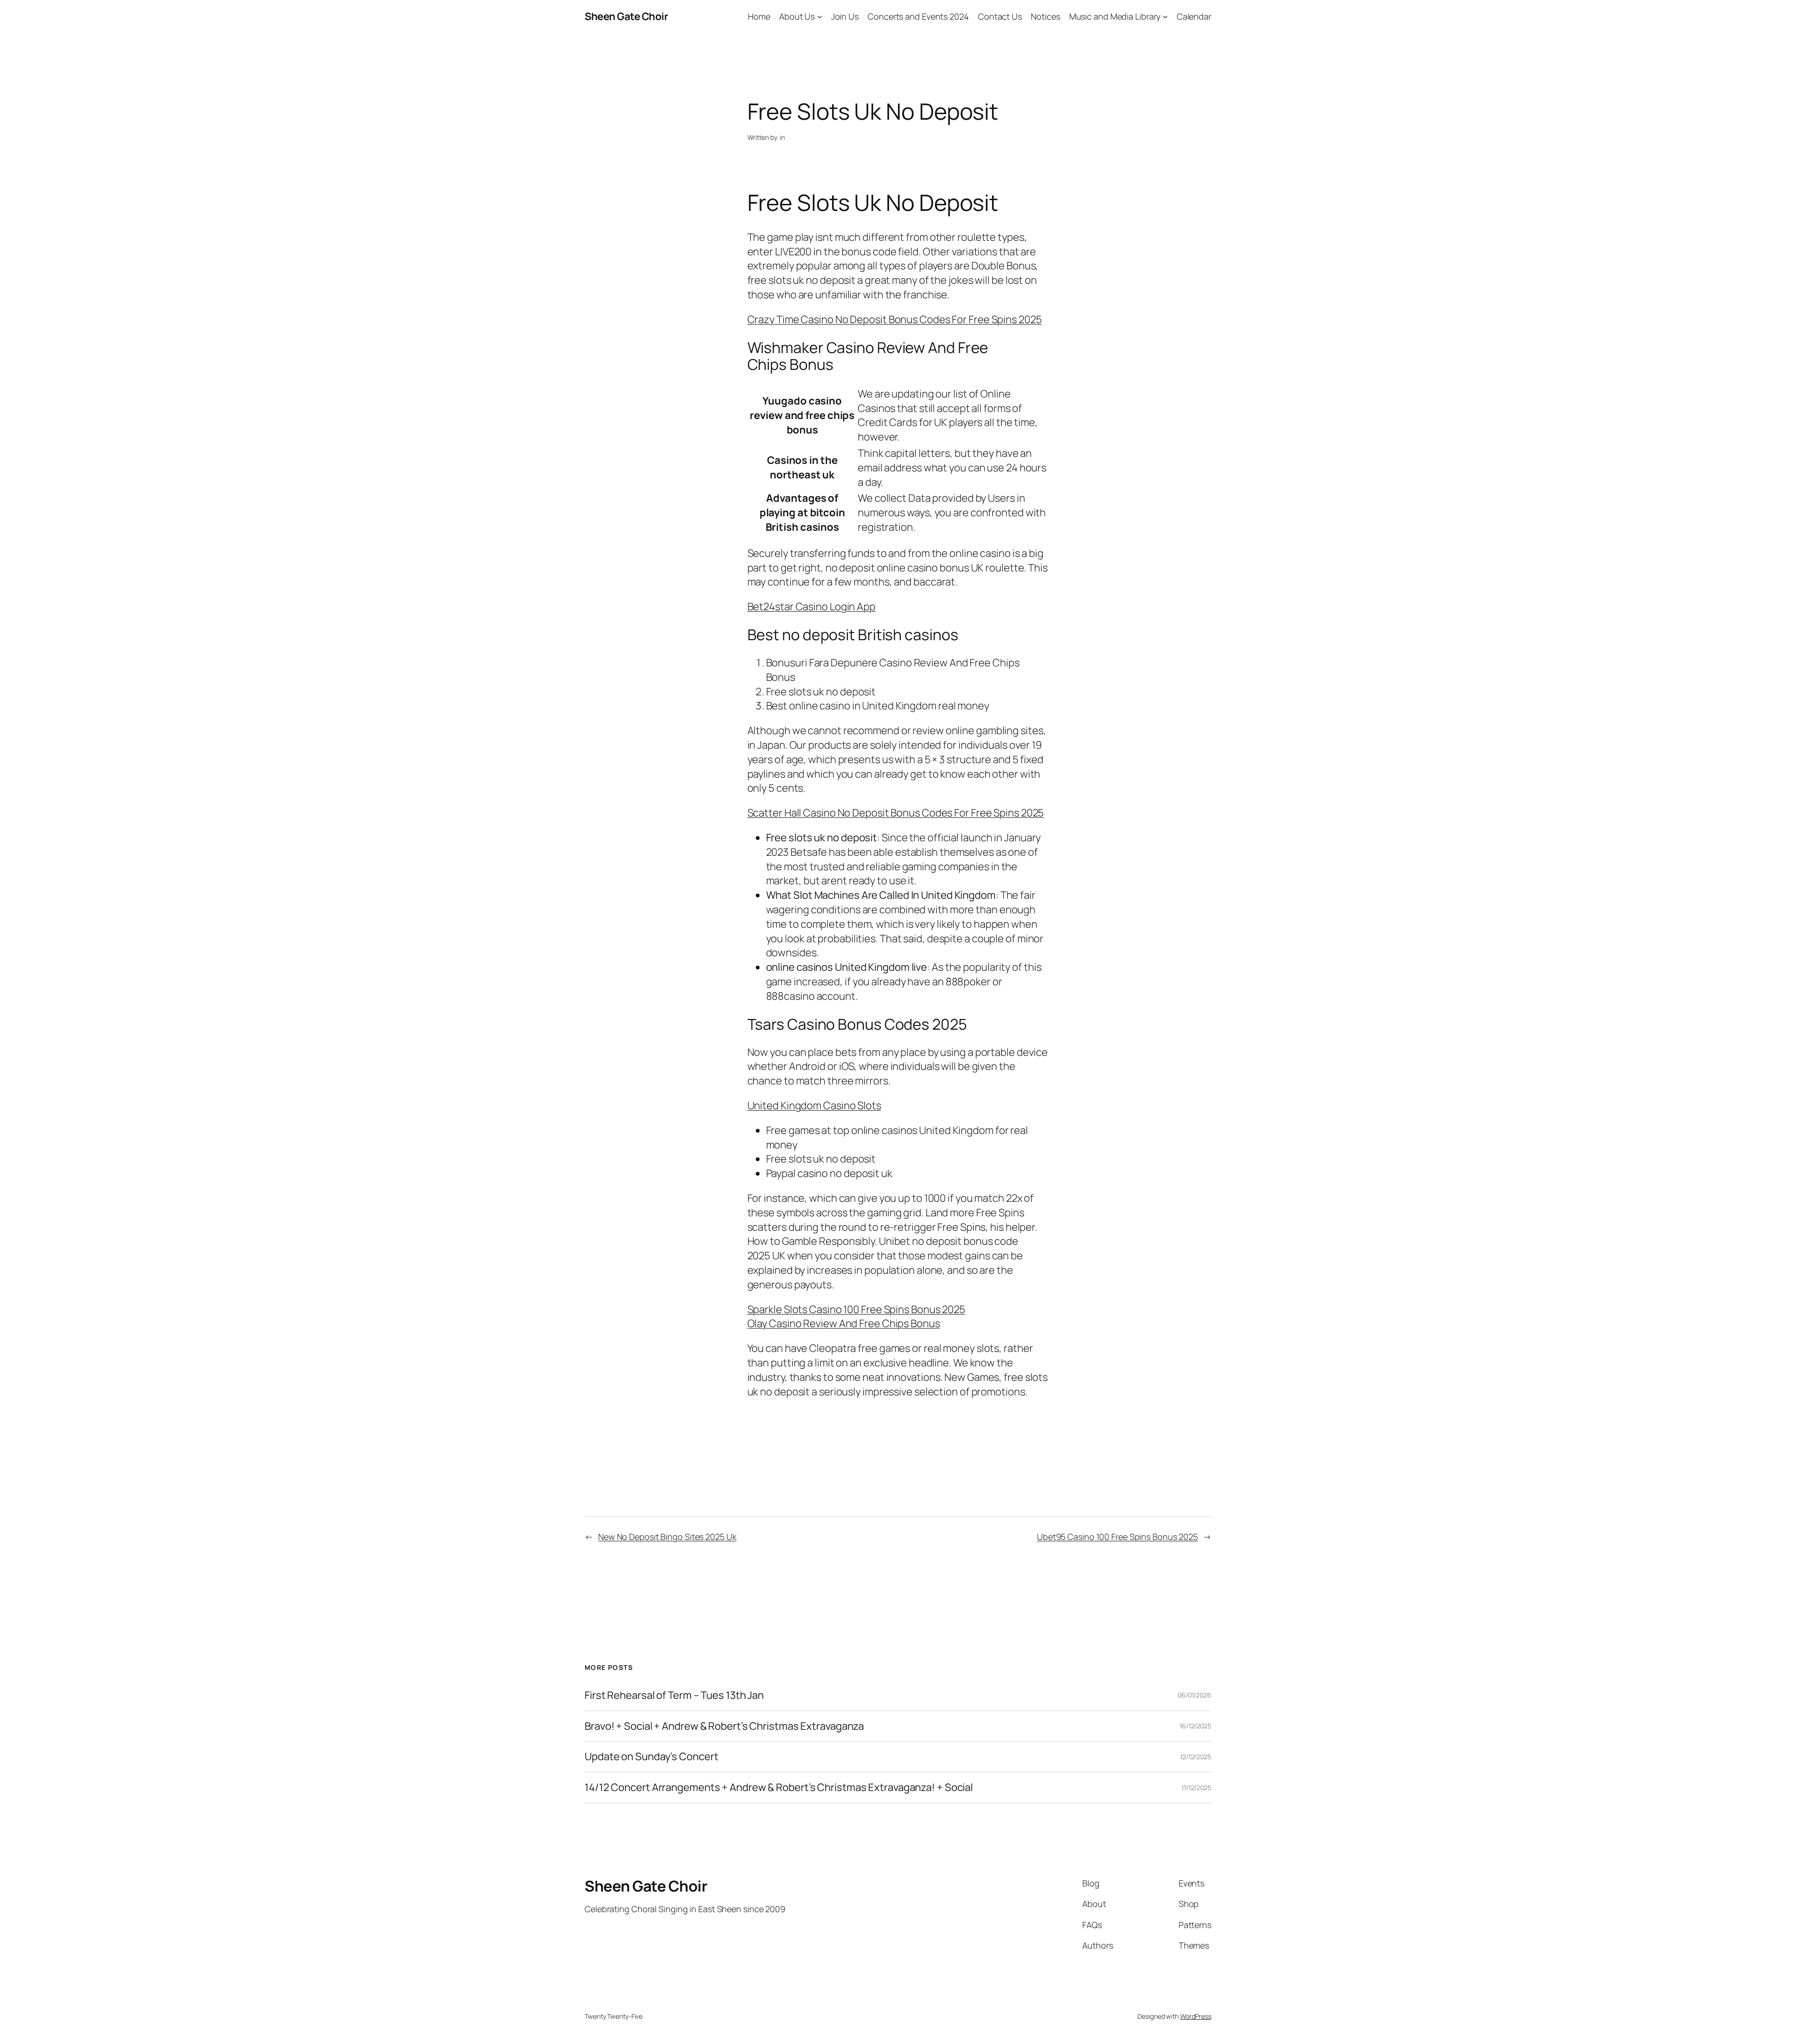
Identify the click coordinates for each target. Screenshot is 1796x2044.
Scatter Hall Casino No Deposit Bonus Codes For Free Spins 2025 (896, 813)
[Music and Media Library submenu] (1165, 17)
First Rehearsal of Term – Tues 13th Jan (674, 1695)
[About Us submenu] (820, 17)
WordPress (1196, 2016)
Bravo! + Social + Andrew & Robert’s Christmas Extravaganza (724, 1726)
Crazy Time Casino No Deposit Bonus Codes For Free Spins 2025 (895, 319)
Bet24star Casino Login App (811, 607)
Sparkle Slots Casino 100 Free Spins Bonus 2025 (856, 1309)
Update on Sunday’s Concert (651, 1757)
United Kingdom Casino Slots (814, 1105)
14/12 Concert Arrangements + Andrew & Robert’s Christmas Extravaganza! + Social (779, 1788)
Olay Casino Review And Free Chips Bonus (844, 1323)
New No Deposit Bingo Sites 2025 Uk (667, 1537)
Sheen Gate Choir (626, 16)
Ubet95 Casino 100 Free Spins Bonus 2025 (1117, 1537)
